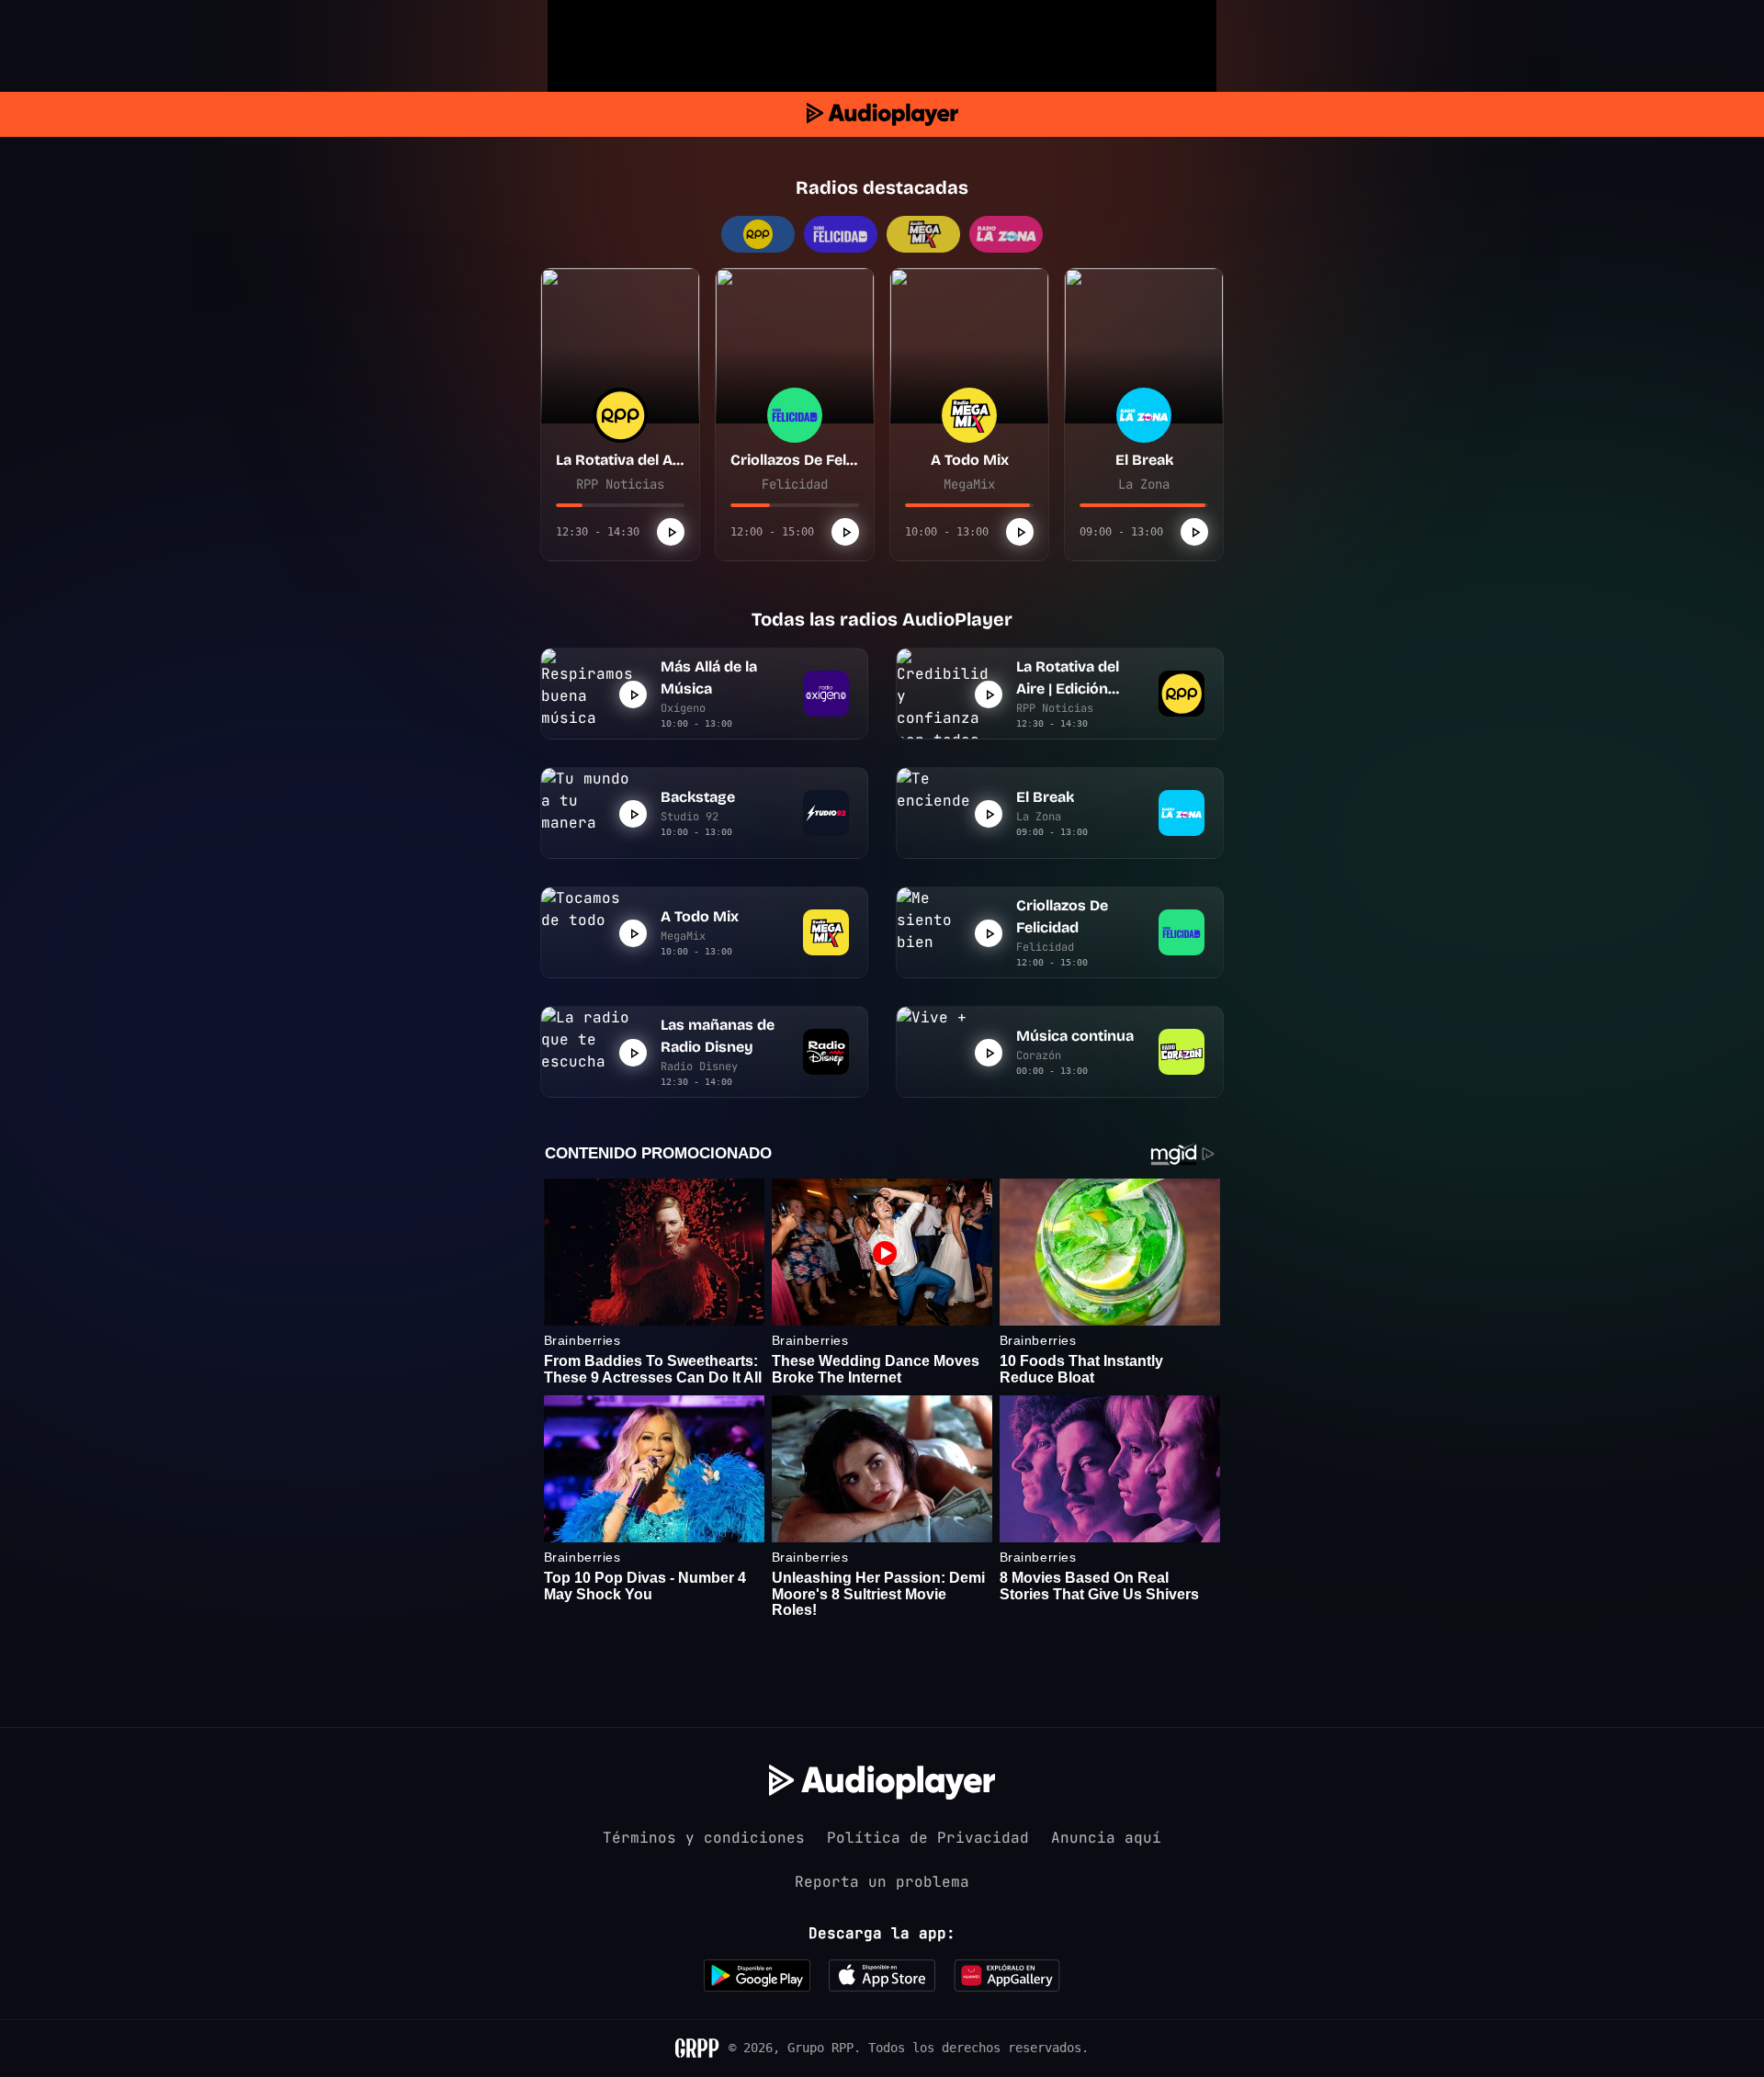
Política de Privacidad (928, 1838)
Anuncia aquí (1106, 1838)
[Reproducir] (671, 532)
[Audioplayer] (882, 114)
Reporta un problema (882, 1882)
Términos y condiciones (704, 1838)
